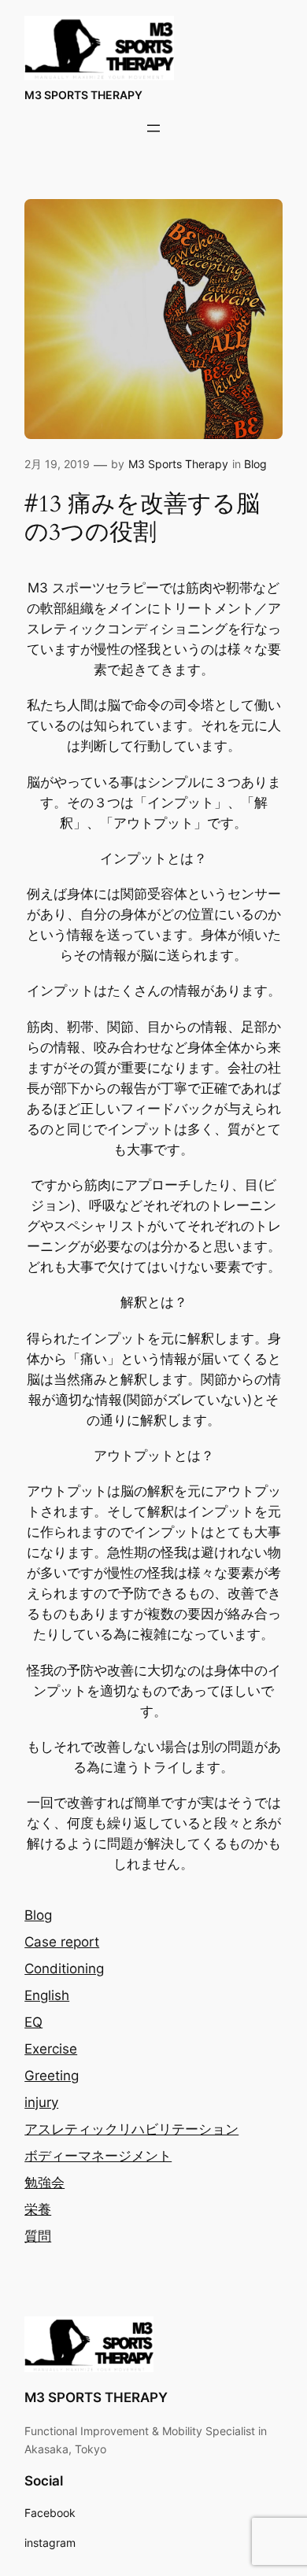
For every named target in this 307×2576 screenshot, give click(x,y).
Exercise (51, 2049)
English (47, 1995)
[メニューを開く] (153, 128)
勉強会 (44, 2183)
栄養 (38, 2209)
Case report (62, 1942)
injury (41, 2102)
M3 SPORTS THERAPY (83, 95)
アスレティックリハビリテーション (131, 2129)
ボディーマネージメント (98, 2156)
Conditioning (64, 1969)
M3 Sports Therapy (178, 464)
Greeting (52, 2076)
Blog (255, 464)
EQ (33, 2022)
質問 (38, 2236)
